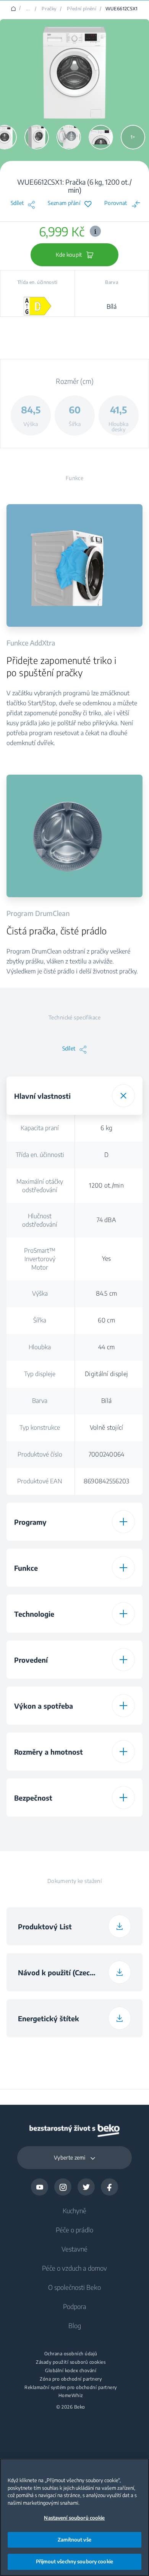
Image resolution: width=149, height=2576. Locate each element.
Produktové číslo (40, 1454)
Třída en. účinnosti (40, 1155)
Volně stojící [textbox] (107, 1427)
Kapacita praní (40, 1128)
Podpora (75, 2306)
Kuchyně (74, 2211)
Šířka (40, 1320)
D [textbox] (106, 1155)
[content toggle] (123, 1096)
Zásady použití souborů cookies (71, 2362)
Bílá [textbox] (106, 1401)
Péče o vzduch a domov (74, 2268)
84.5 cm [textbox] (107, 1293)
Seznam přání (64, 203)
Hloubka (40, 1347)
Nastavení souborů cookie (74, 2518)
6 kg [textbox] (106, 1128)
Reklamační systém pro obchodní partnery (71, 2388)
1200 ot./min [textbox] (106, 1185)
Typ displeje (40, 1374)
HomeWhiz (71, 2396)
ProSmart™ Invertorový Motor (40, 1259)
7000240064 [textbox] (107, 1454)
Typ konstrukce (40, 1427)
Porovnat (116, 203)
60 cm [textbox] (106, 1320)
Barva (40, 1401)
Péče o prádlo (74, 2230)
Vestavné (74, 2249)
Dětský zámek (40, 1830)
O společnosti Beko (74, 2287)
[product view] (37, 137)
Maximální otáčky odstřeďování (40, 1186)
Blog (75, 2325)
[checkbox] (106, 1829)
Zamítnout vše (74, 2540)
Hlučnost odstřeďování (40, 1220)
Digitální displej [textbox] (106, 1374)
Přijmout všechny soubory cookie (74, 2561)
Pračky (49, 9)
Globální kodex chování (71, 2371)
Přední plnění (82, 9)
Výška (40, 1293)
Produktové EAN (40, 1481)
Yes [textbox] (107, 1259)
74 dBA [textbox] (106, 1220)
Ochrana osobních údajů (71, 2354)
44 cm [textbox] (107, 1347)
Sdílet (17, 203)
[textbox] (106, 1829)
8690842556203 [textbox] (107, 1481)
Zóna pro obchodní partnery (71, 2379)
